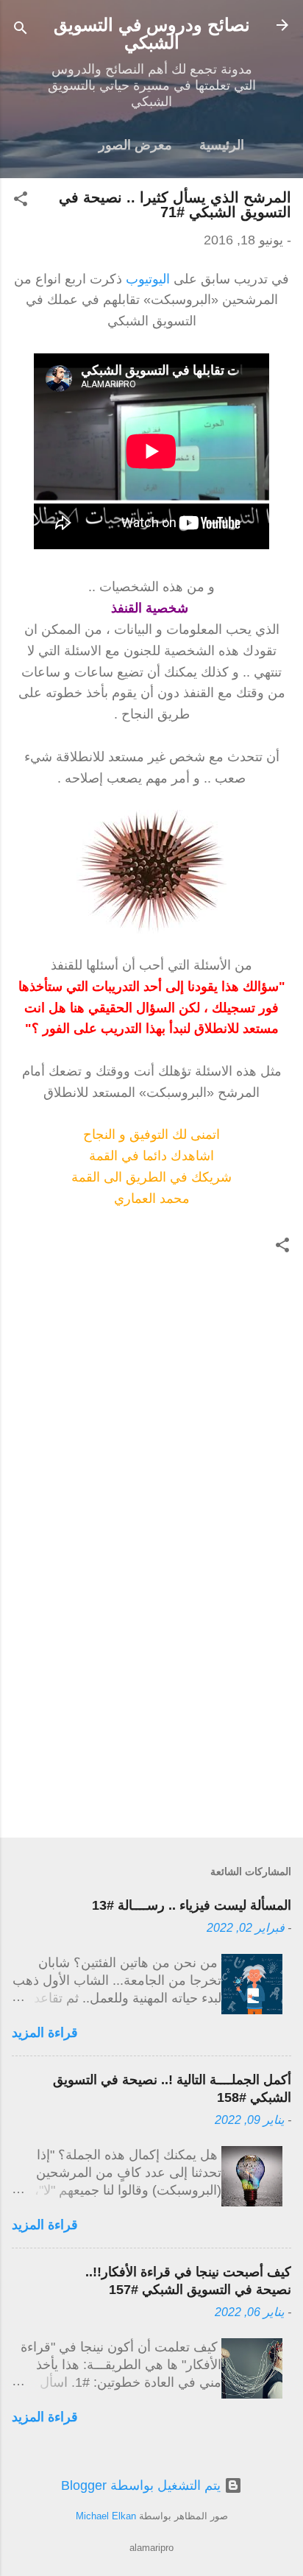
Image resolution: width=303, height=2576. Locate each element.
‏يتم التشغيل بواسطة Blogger (143, 2485)
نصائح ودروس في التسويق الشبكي (152, 33)
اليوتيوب (148, 279)
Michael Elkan (106, 2516)
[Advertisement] (151, 1711)
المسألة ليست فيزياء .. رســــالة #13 (192, 1905)
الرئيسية (222, 145)
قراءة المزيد (45, 2033)
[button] (21, 201)
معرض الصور (135, 145)
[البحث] (21, 30)
